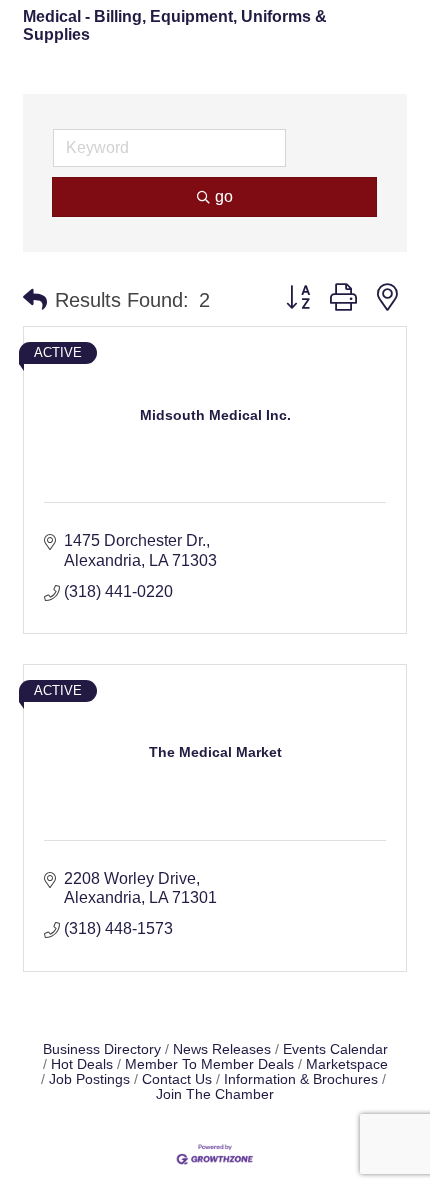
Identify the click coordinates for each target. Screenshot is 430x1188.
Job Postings (89, 1079)
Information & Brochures (301, 1079)
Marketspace (347, 1064)
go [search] (224, 196)
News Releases (222, 1049)
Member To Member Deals (209, 1064)
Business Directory (102, 1049)
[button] (35, 300)
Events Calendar (335, 1049)
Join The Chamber (215, 1094)
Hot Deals (82, 1064)
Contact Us (177, 1079)
